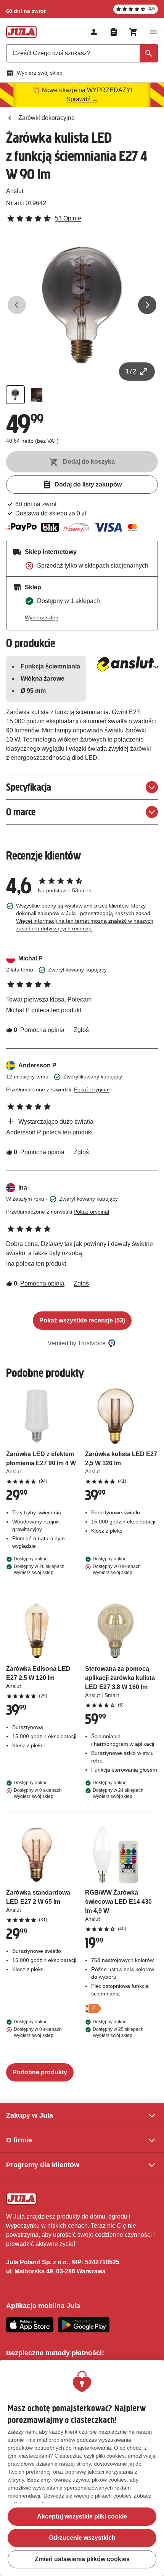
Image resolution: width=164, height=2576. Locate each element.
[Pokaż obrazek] (15, 395)
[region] (82, 2468)
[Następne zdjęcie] (147, 305)
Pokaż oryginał (92, 1089)
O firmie (19, 2140)
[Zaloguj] (94, 32)
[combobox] (82, 53)
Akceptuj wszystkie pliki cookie (82, 2516)
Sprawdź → (82, 99)
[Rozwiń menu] (153, 32)
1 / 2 (131, 371)
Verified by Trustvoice (77, 1343)
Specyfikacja (29, 787)
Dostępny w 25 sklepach (118, 2032)
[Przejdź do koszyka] (133, 32)
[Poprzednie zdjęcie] (17, 305)
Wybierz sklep (42, 617)
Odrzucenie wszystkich (82, 2538)
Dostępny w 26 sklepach (39, 1570)
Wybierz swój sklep (40, 73)
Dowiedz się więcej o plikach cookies (88, 2496)
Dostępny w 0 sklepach (117, 1570)
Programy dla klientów (43, 2165)
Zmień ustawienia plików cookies (82, 2559)
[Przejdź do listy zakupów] (114, 32)
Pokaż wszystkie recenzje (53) (82, 1320)
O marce (21, 812)
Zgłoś (81, 1030)
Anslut (15, 191)
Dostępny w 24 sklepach (118, 1793)
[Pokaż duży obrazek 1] (82, 305)
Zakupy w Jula (30, 2115)
